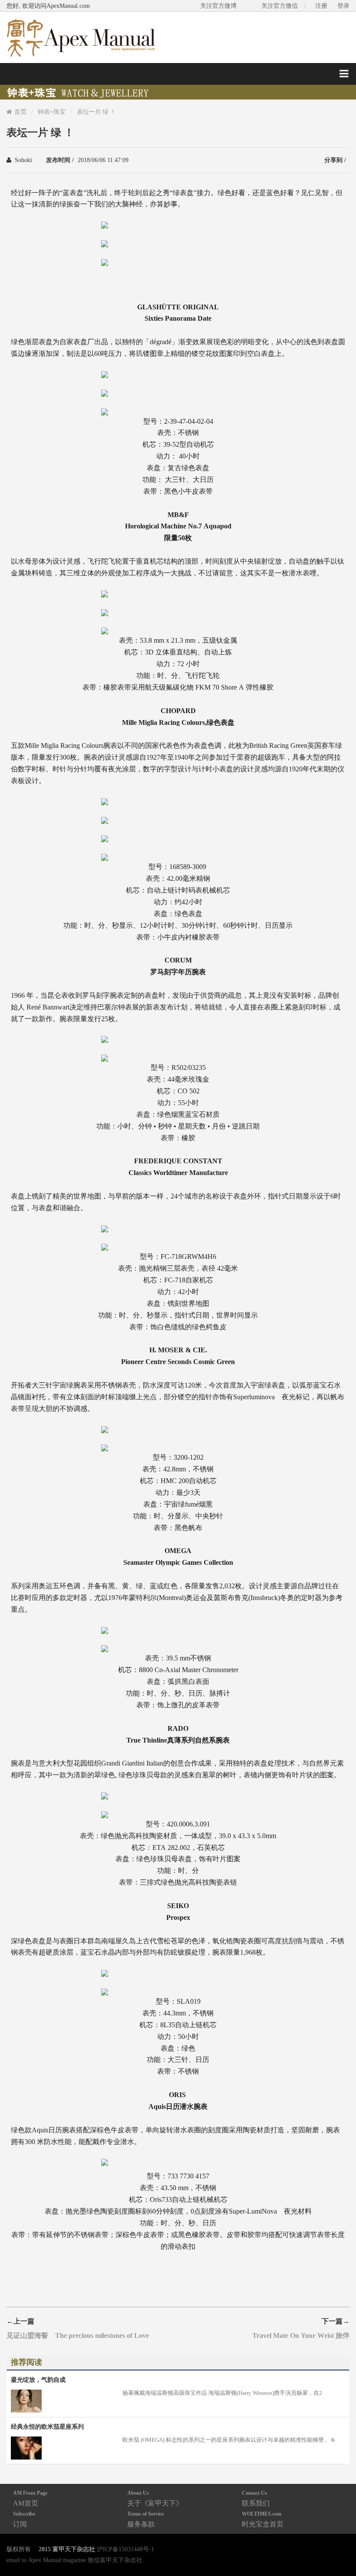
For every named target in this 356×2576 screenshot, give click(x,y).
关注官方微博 (218, 6)
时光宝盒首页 (263, 2519)
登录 (343, 6)
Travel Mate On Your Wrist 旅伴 (301, 2335)
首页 (20, 112)
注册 (321, 6)
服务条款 (145, 2519)
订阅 (24, 2519)
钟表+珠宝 (52, 112)
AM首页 (30, 2498)
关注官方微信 (280, 6)
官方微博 (339, 2549)
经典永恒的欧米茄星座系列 (47, 2427)
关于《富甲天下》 (155, 2498)
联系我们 (256, 2498)
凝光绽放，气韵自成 (38, 2380)
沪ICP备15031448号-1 (125, 2549)
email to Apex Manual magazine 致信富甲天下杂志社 (74, 2560)
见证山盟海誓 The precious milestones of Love (78, 2335)
